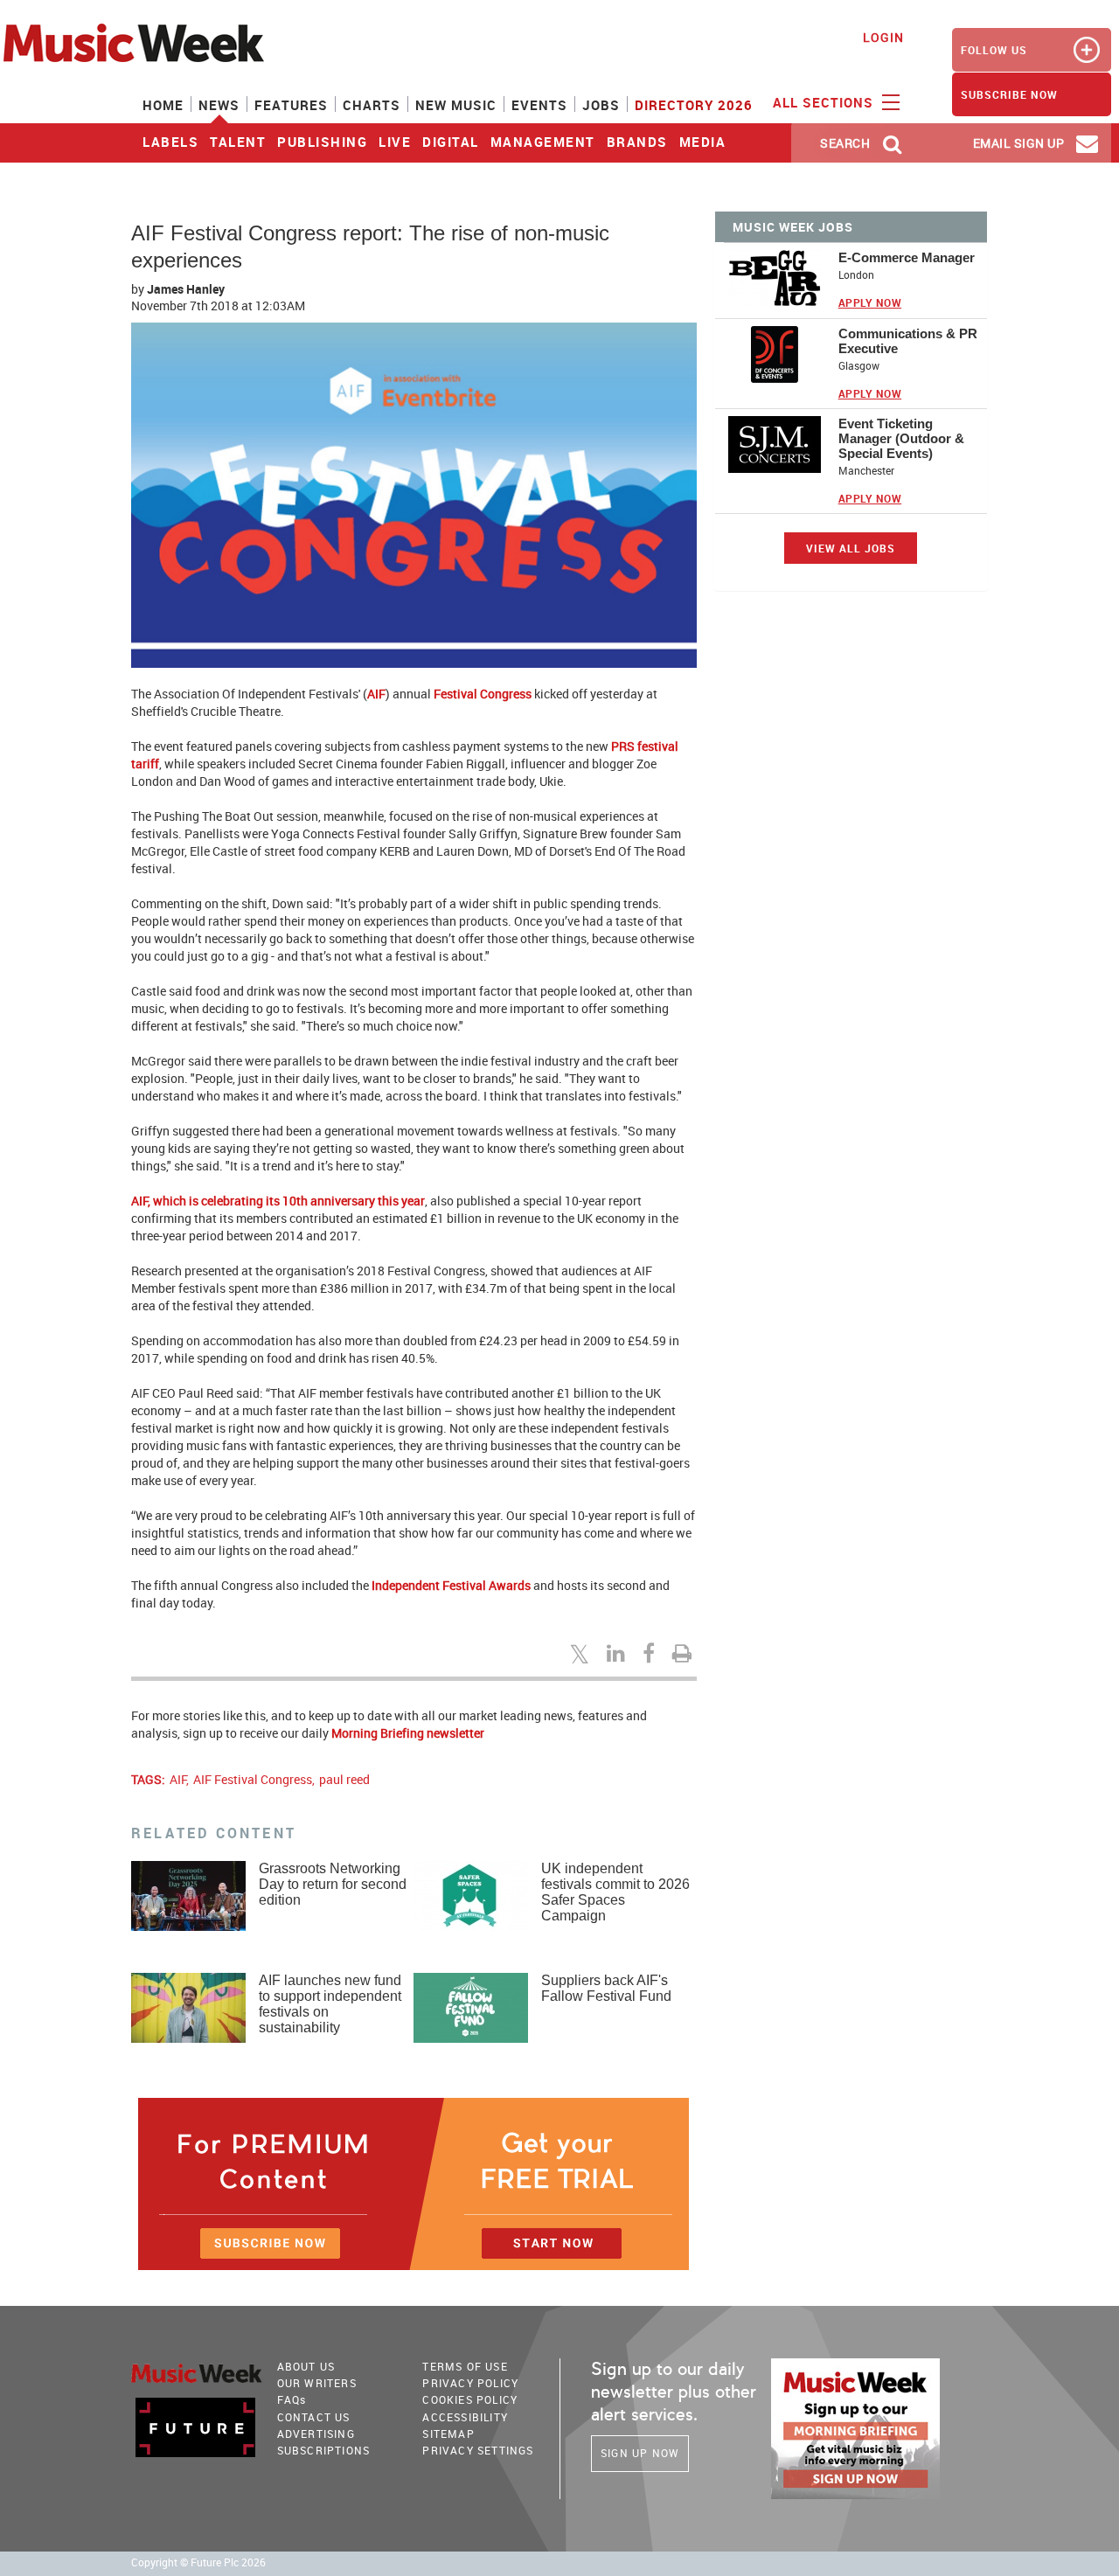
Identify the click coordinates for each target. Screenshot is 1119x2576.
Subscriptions (324, 2450)
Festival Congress (483, 694)
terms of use (465, 2366)
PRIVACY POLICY (470, 2383)
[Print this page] (685, 1653)
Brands (637, 142)
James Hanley (186, 289)
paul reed (344, 1779)
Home (163, 105)
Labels (170, 142)
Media (703, 142)
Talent (238, 142)
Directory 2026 (694, 105)
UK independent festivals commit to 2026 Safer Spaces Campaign (615, 1892)
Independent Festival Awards (451, 1585)
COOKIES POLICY (470, 2399)
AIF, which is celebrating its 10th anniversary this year (278, 1201)
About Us (306, 2366)
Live (395, 142)
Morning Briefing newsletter (408, 1733)
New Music (456, 105)
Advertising (316, 2434)
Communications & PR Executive (908, 341)
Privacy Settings (478, 2450)
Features (291, 105)
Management (543, 142)
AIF (376, 694)
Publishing (322, 142)
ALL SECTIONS (825, 102)
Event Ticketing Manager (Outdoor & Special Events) (901, 438)
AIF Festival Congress (253, 1779)
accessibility (465, 2417)
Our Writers (317, 2383)
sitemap (448, 2434)
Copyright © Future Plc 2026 (198, 2562)
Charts (372, 105)
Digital (451, 142)
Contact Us (314, 2417)
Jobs (601, 105)
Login (883, 37)
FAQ (292, 2399)
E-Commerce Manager (907, 257)
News (219, 105)
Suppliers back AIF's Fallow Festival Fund (606, 1988)
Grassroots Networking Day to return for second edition (333, 1884)
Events (539, 105)
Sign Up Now (640, 2453)
